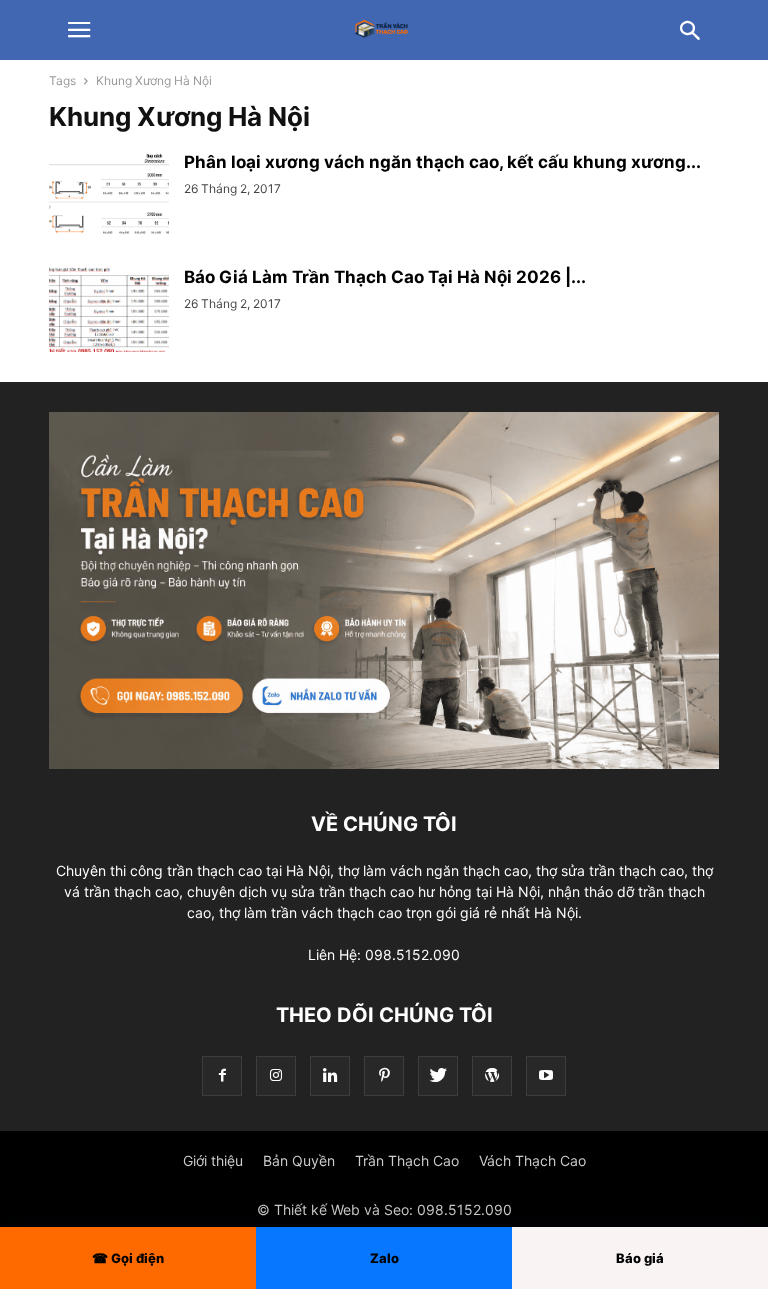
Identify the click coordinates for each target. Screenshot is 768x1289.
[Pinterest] (384, 1075)
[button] (79, 30)
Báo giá (640, 1258)
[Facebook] (222, 1075)
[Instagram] (276, 1075)
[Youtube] (546, 1075)
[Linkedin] (330, 1075)
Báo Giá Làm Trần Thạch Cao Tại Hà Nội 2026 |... (385, 277)
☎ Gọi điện (128, 1258)
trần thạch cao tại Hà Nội (248, 870)
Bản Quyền (299, 1160)
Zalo (384, 1258)
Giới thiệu (213, 1160)
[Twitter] (438, 1075)
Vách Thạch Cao (532, 1160)
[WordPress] (492, 1075)
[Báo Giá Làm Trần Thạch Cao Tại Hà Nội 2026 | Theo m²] (109, 312)
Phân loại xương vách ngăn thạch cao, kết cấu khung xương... (442, 162)
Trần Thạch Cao (407, 1160)
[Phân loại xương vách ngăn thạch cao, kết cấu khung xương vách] (109, 197)
